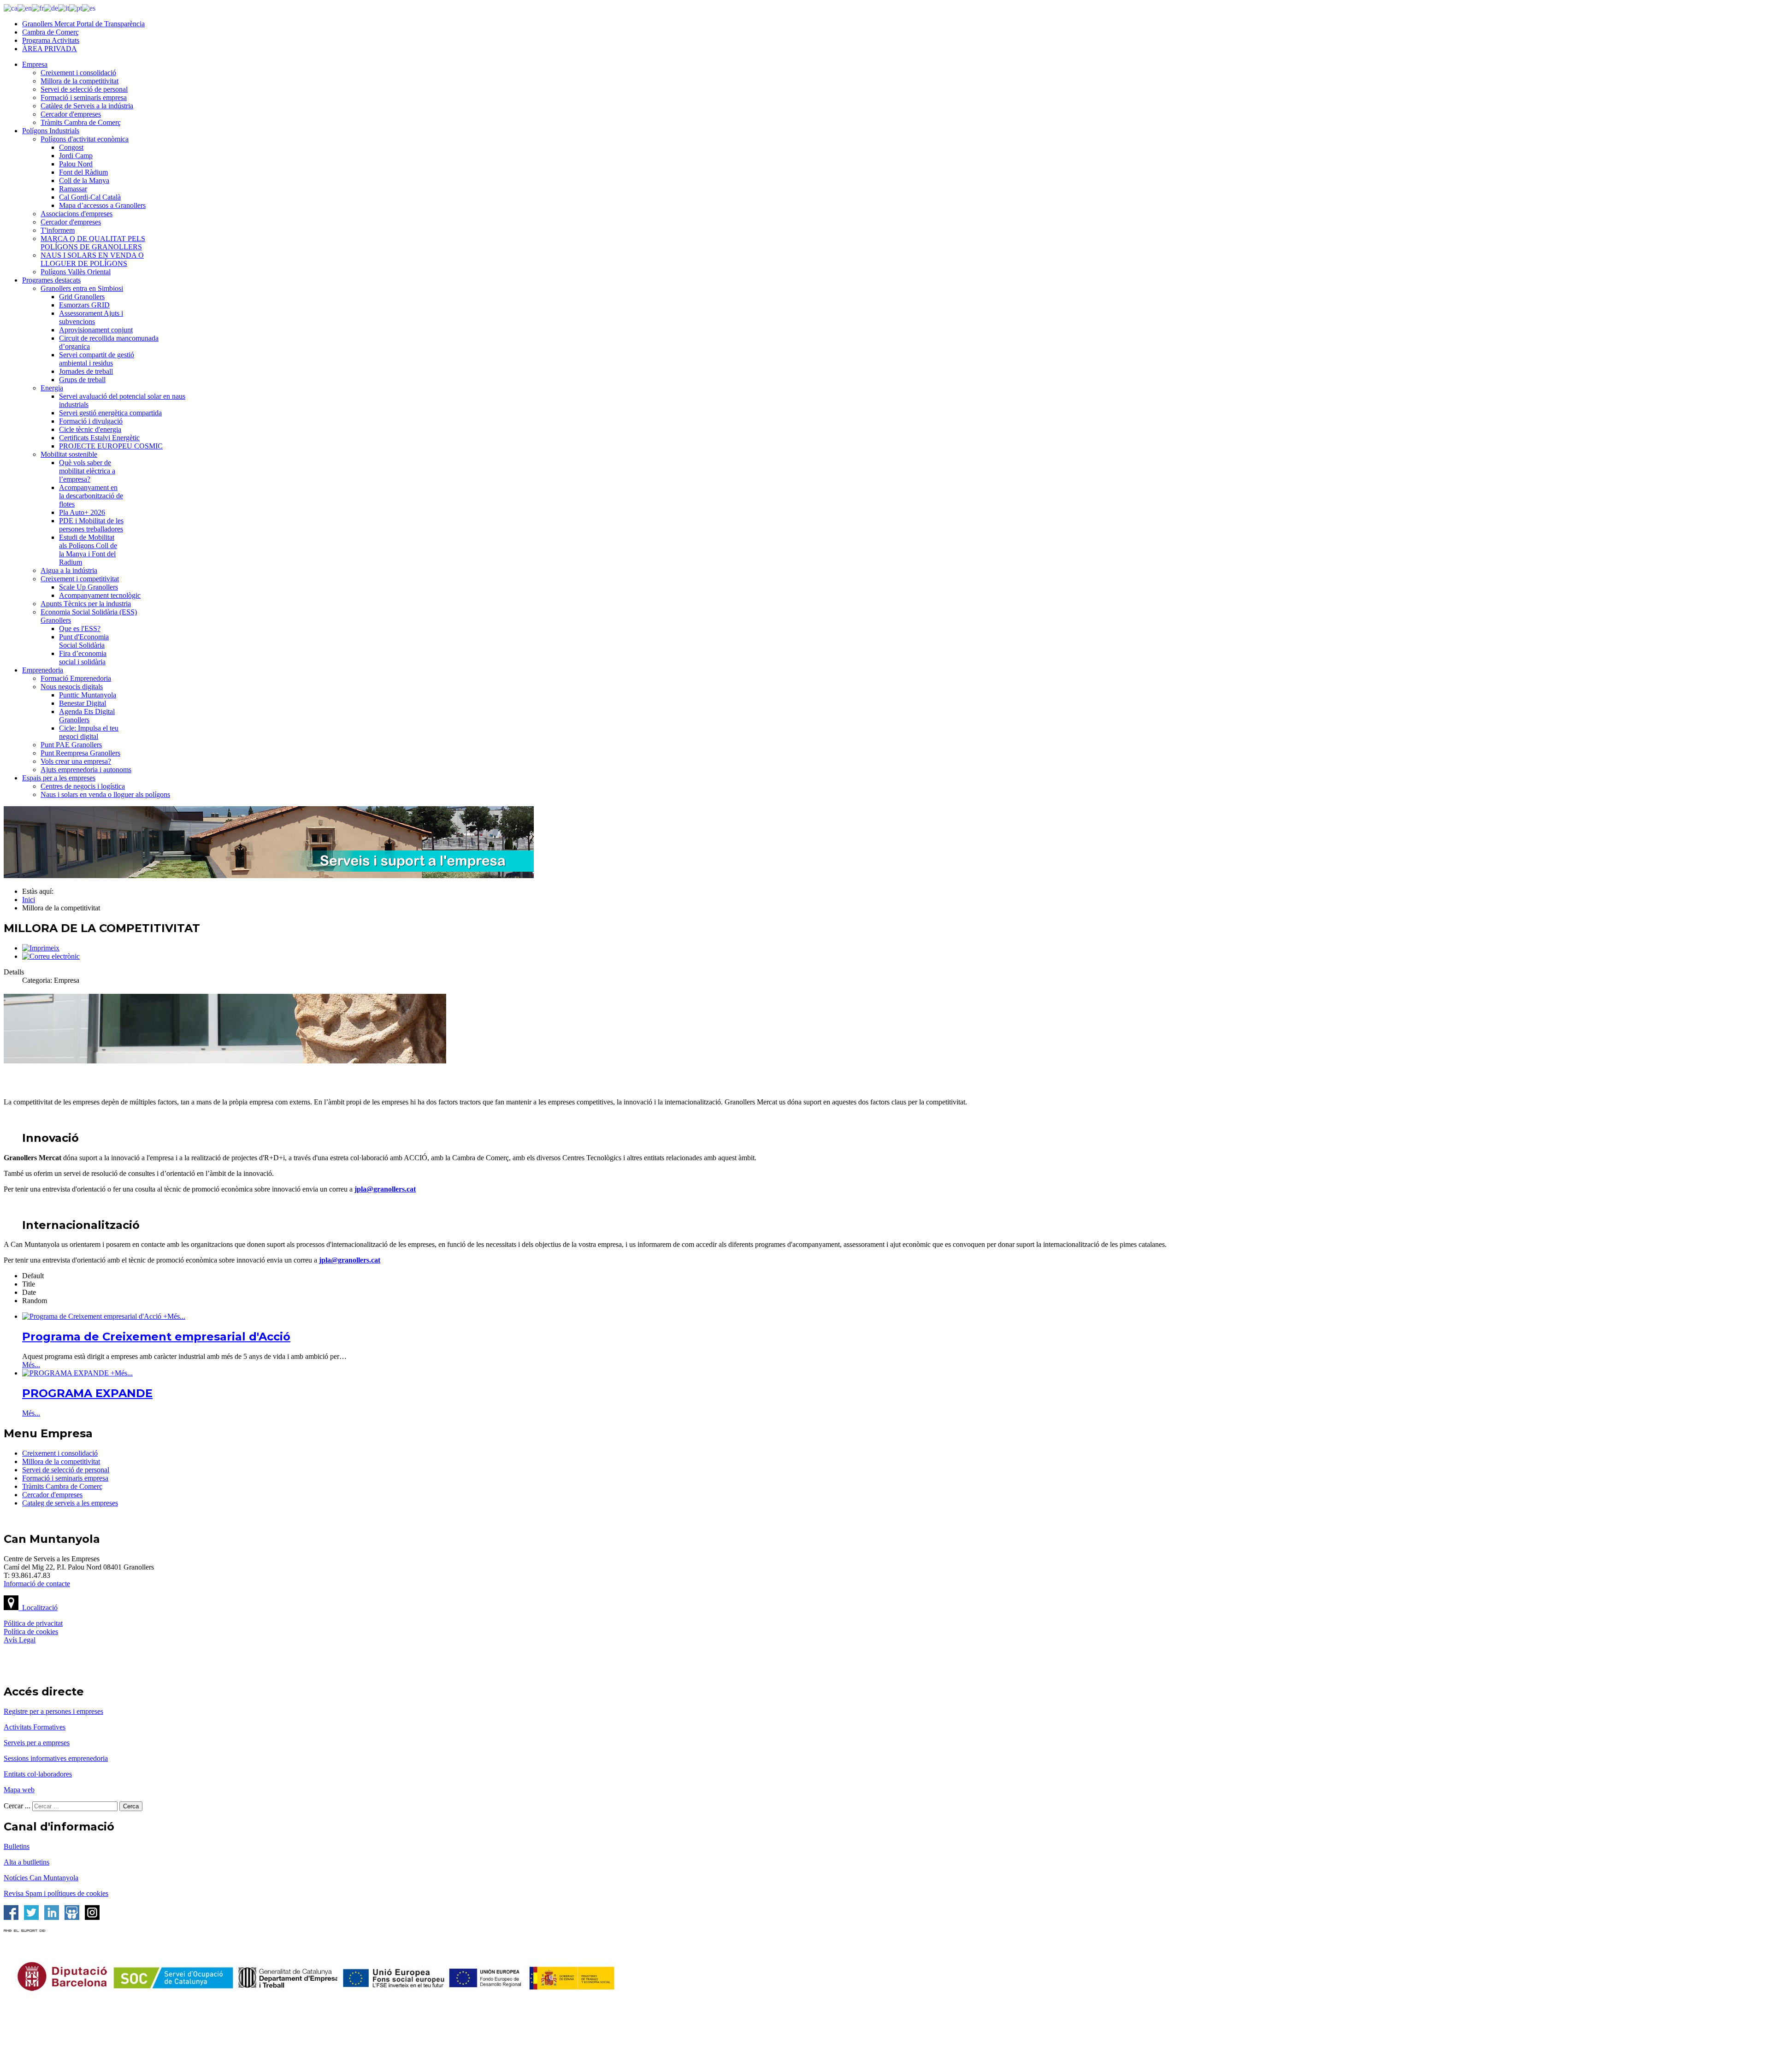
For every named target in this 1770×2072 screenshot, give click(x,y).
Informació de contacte (37, 1584)
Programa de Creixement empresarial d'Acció (156, 1337)
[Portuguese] (76, 8)
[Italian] (64, 8)
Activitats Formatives (35, 1727)
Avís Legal (20, 1640)
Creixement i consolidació (60, 1453)
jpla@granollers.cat (385, 1189)
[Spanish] (89, 8)
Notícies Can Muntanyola (41, 1878)
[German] (51, 8)
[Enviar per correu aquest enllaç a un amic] (51, 956)
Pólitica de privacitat (33, 1623)
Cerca (131, 1806)
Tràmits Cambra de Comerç (62, 1486)
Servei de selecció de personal (66, 1470)
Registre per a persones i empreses (53, 1711)
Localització (38, 1608)
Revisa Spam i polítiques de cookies (56, 1893)
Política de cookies (31, 1632)
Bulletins (17, 1846)
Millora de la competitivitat (61, 1461)
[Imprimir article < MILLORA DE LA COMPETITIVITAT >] (41, 948)
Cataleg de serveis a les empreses (70, 1503)
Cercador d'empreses (52, 1495)
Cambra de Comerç (50, 32)
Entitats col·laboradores (38, 1774)
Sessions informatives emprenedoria (56, 1758)
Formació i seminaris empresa (65, 1478)
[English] (25, 8)
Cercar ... (17, 1806)
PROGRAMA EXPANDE (87, 1393)
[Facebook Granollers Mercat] (11, 1917)
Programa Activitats (51, 40)
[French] (38, 8)
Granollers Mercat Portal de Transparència (83, 24)
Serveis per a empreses (37, 1743)
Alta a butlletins (27, 1862)
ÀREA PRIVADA (50, 49)
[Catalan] (11, 8)
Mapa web (19, 1790)
